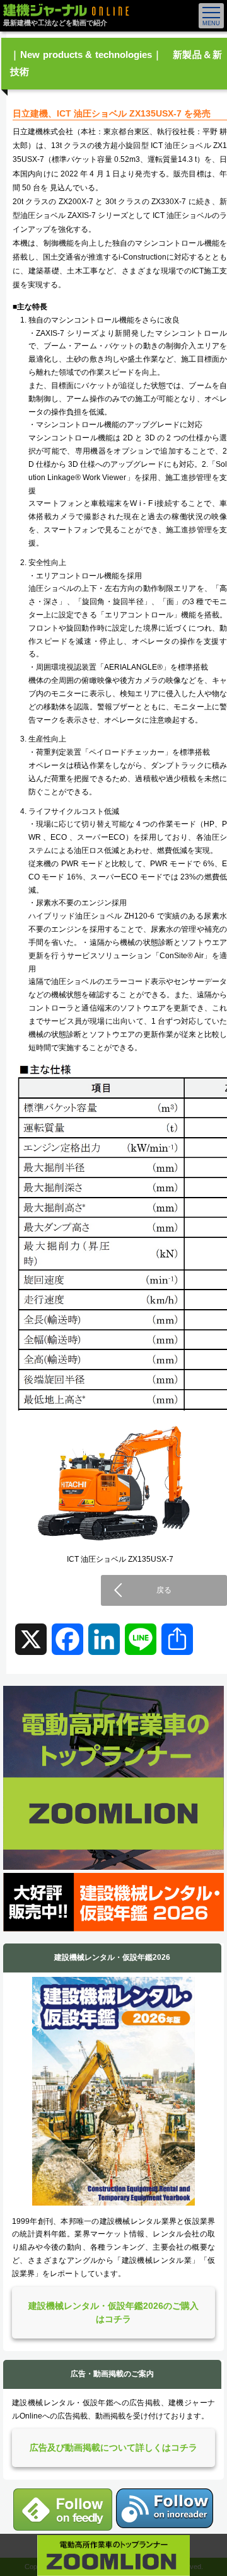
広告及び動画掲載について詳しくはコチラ (113, 2447)
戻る (164, 1590)
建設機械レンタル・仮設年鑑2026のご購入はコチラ (113, 2312)
